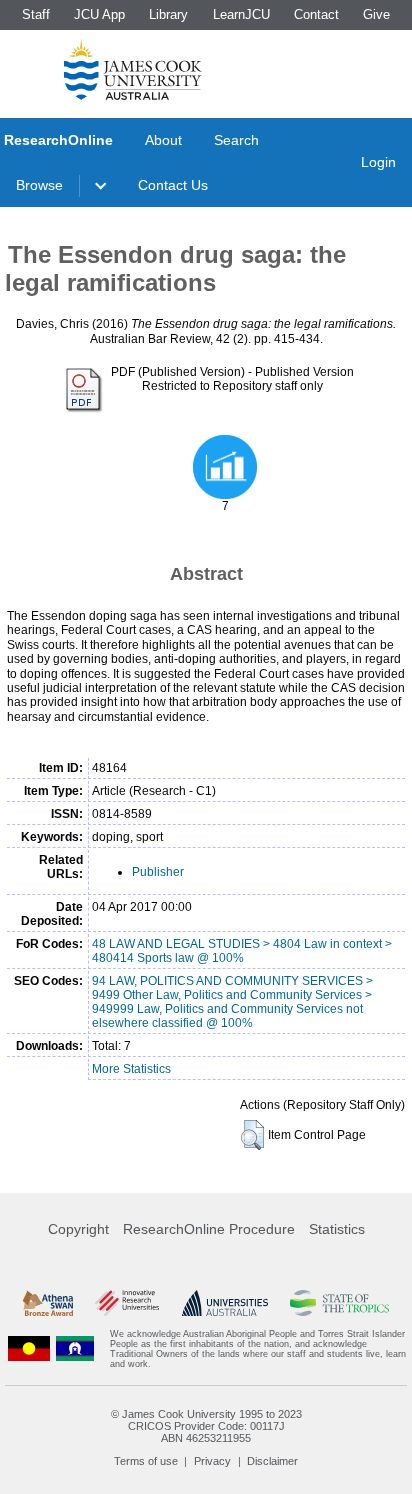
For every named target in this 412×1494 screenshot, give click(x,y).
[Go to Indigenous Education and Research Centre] (29, 1349)
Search (236, 140)
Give (376, 14)
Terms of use (146, 1461)
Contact (316, 14)
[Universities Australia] (225, 1303)
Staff (36, 14)
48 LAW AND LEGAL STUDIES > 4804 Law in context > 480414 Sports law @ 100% (242, 951)
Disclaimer (272, 1461)
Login (378, 162)
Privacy (212, 1461)
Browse (39, 185)
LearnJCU (241, 14)
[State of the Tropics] (339, 1303)
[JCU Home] (133, 69)
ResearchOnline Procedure (209, 1229)
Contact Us (173, 185)
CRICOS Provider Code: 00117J (206, 1426)
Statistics (337, 1229)
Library (168, 14)
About (163, 140)
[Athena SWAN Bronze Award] (48, 1303)
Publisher (158, 872)
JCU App (99, 14)
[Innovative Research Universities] (127, 1303)
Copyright (78, 1229)
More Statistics (131, 1069)
